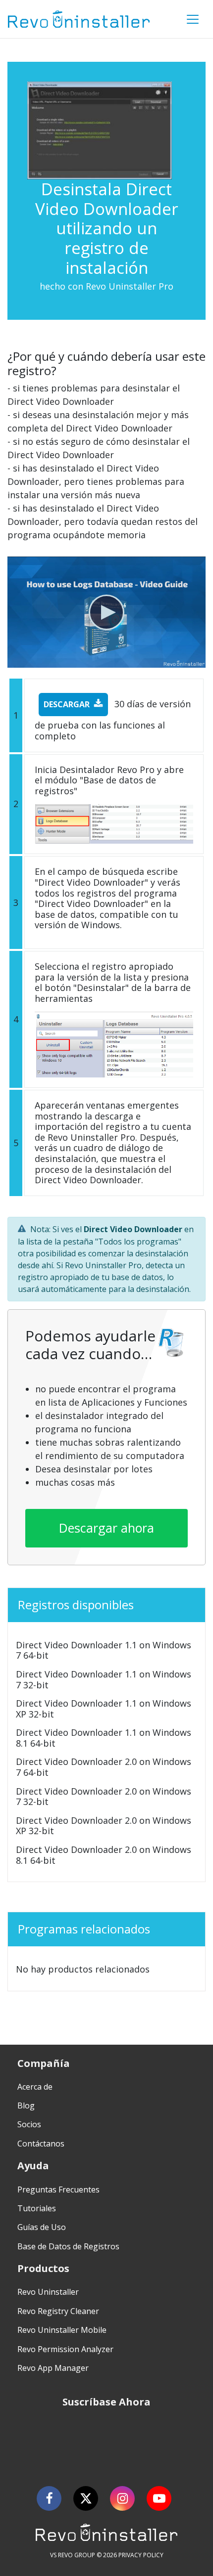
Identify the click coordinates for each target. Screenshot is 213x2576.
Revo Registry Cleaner (58, 2311)
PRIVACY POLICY (141, 2555)
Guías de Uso (42, 2227)
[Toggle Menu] (193, 19)
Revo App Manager (53, 2368)
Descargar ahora (106, 1528)
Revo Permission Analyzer (65, 2349)
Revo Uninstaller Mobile (62, 2330)
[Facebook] (49, 2498)
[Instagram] (122, 2498)
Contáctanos (41, 2144)
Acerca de (35, 2087)
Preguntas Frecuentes (58, 2190)
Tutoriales (37, 2208)
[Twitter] (86, 2498)
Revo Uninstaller (48, 2292)
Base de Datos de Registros (68, 2246)
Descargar (67, 704)
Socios (29, 2124)
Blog (26, 2105)
